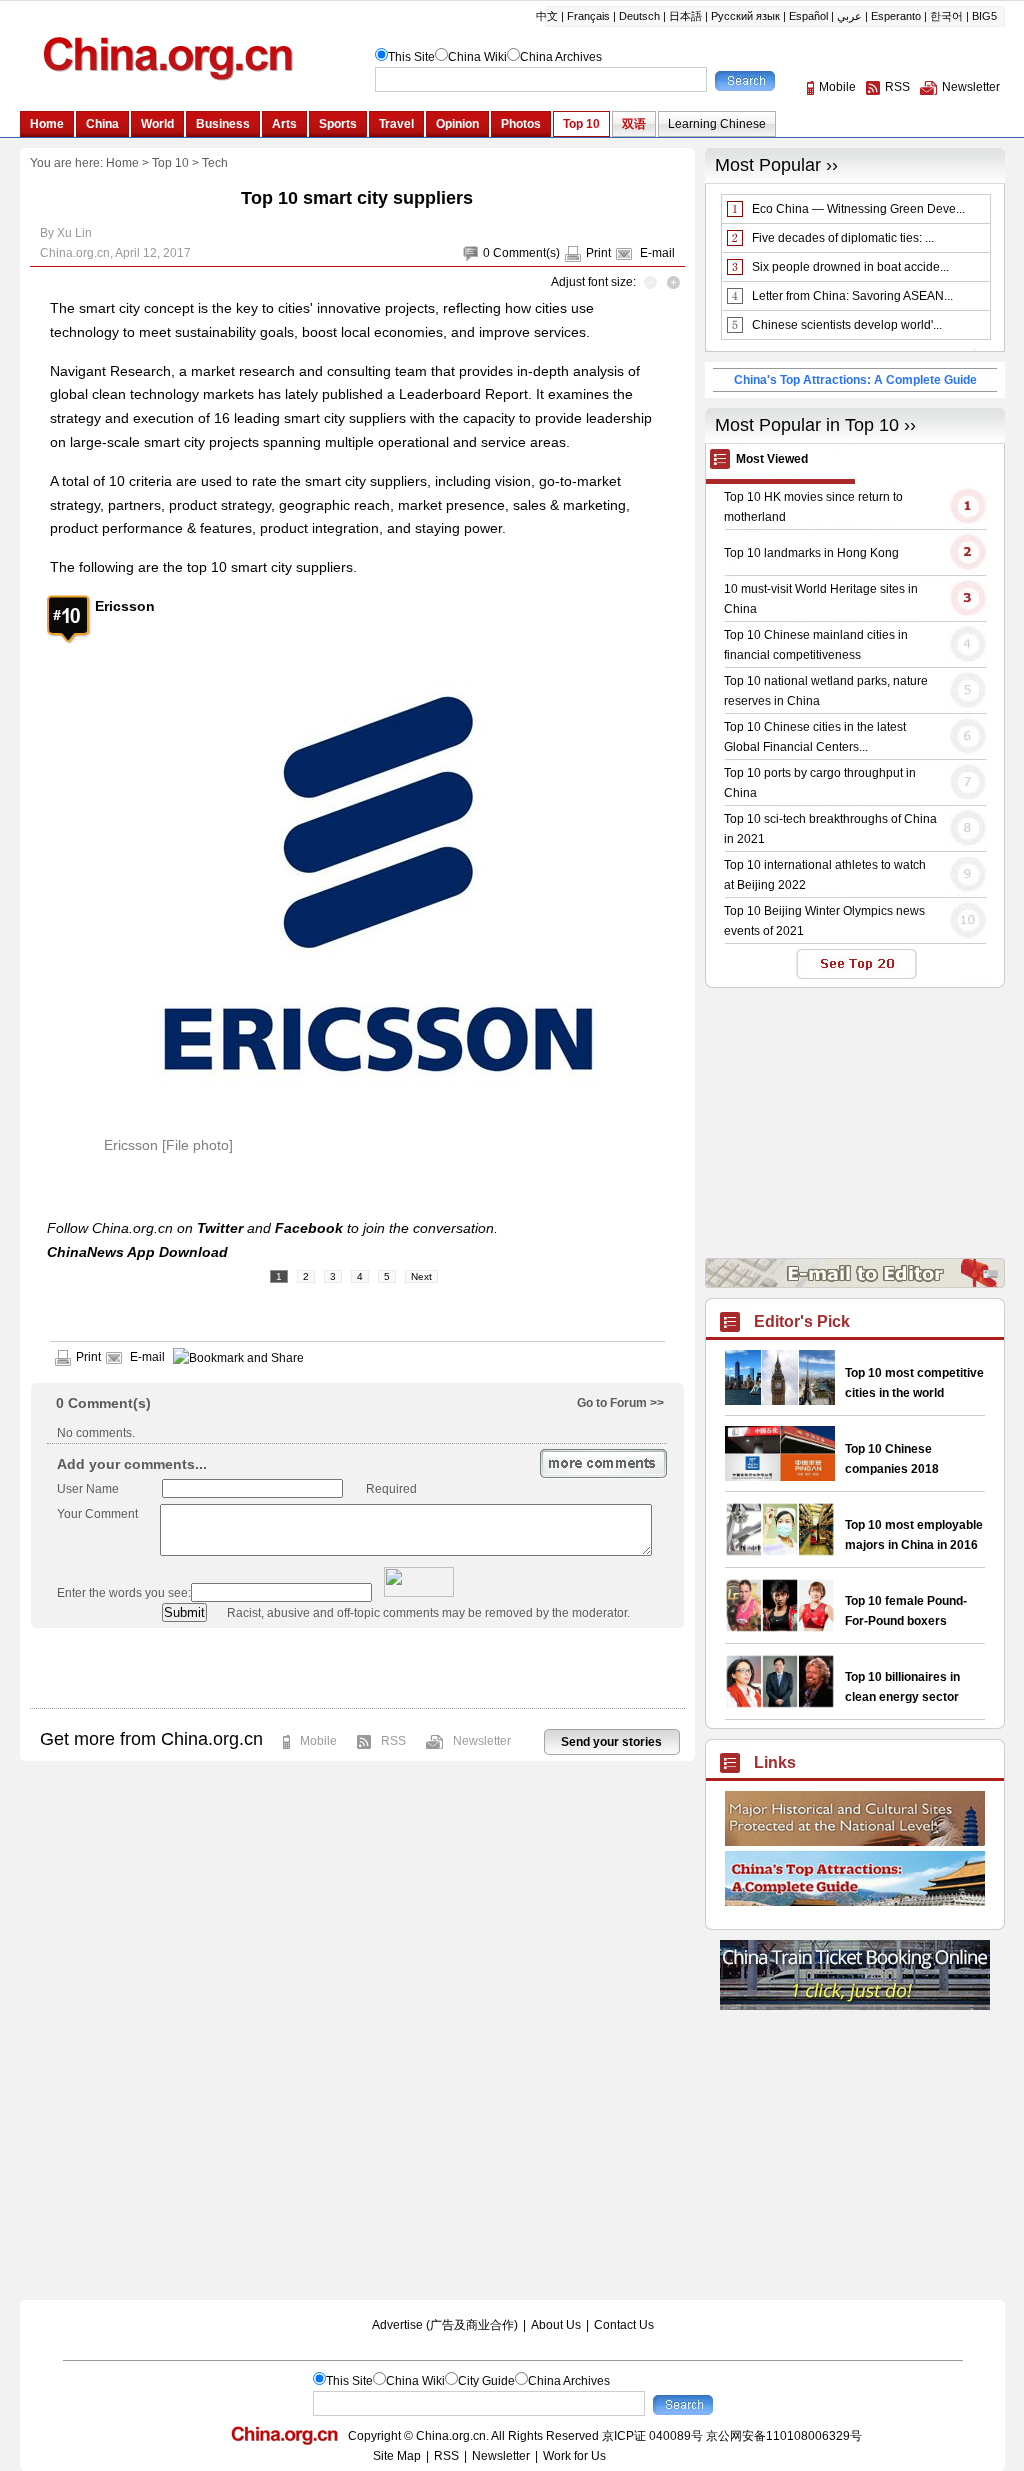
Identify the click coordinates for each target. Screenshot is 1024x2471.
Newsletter (482, 1741)
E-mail (657, 253)
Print (598, 253)
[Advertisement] (357, 1668)
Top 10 (170, 163)
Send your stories (611, 1742)
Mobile (318, 1741)
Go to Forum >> (620, 1403)
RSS (393, 1741)
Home (122, 163)
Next (421, 1276)
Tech (215, 163)
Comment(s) (526, 253)
